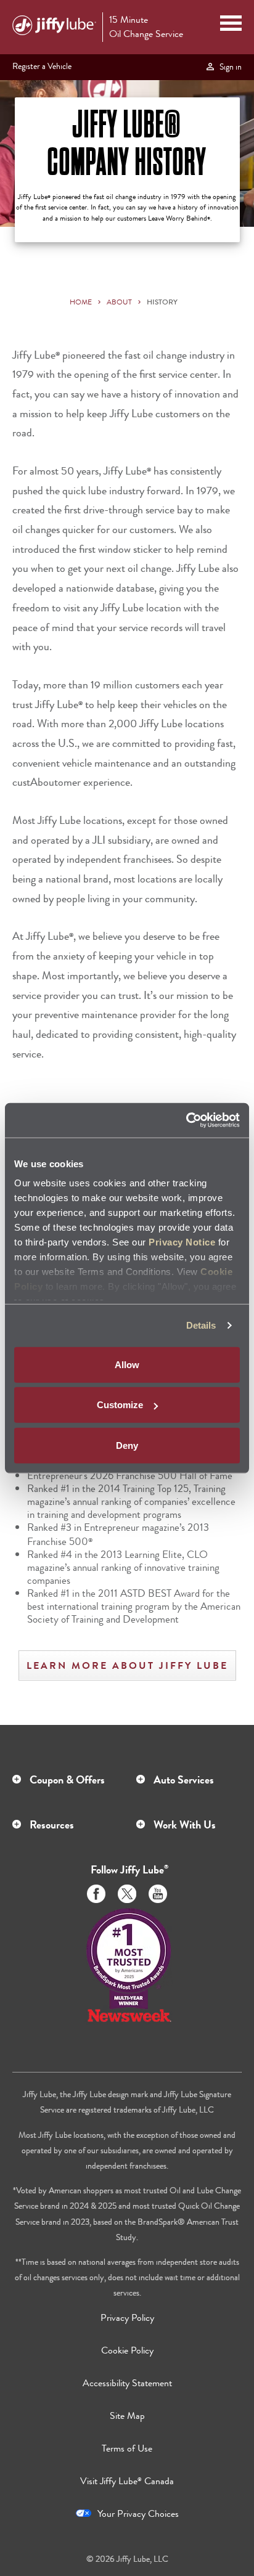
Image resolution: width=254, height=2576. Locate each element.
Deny (127, 1445)
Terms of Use (127, 2448)
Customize (120, 1405)
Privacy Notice (182, 1242)
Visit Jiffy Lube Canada (127, 2481)
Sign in (229, 67)
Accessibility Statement (127, 2383)
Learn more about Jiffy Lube (127, 1665)
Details (201, 1325)
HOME (81, 302)
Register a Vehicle (42, 66)
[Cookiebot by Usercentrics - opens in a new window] (186, 1120)
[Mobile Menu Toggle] (231, 25)
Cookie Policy (127, 2350)
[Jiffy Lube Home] (54, 27)
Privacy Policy (127, 2317)
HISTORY (162, 302)
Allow (127, 1364)
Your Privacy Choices (138, 2513)
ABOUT (119, 302)
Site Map (127, 2415)
